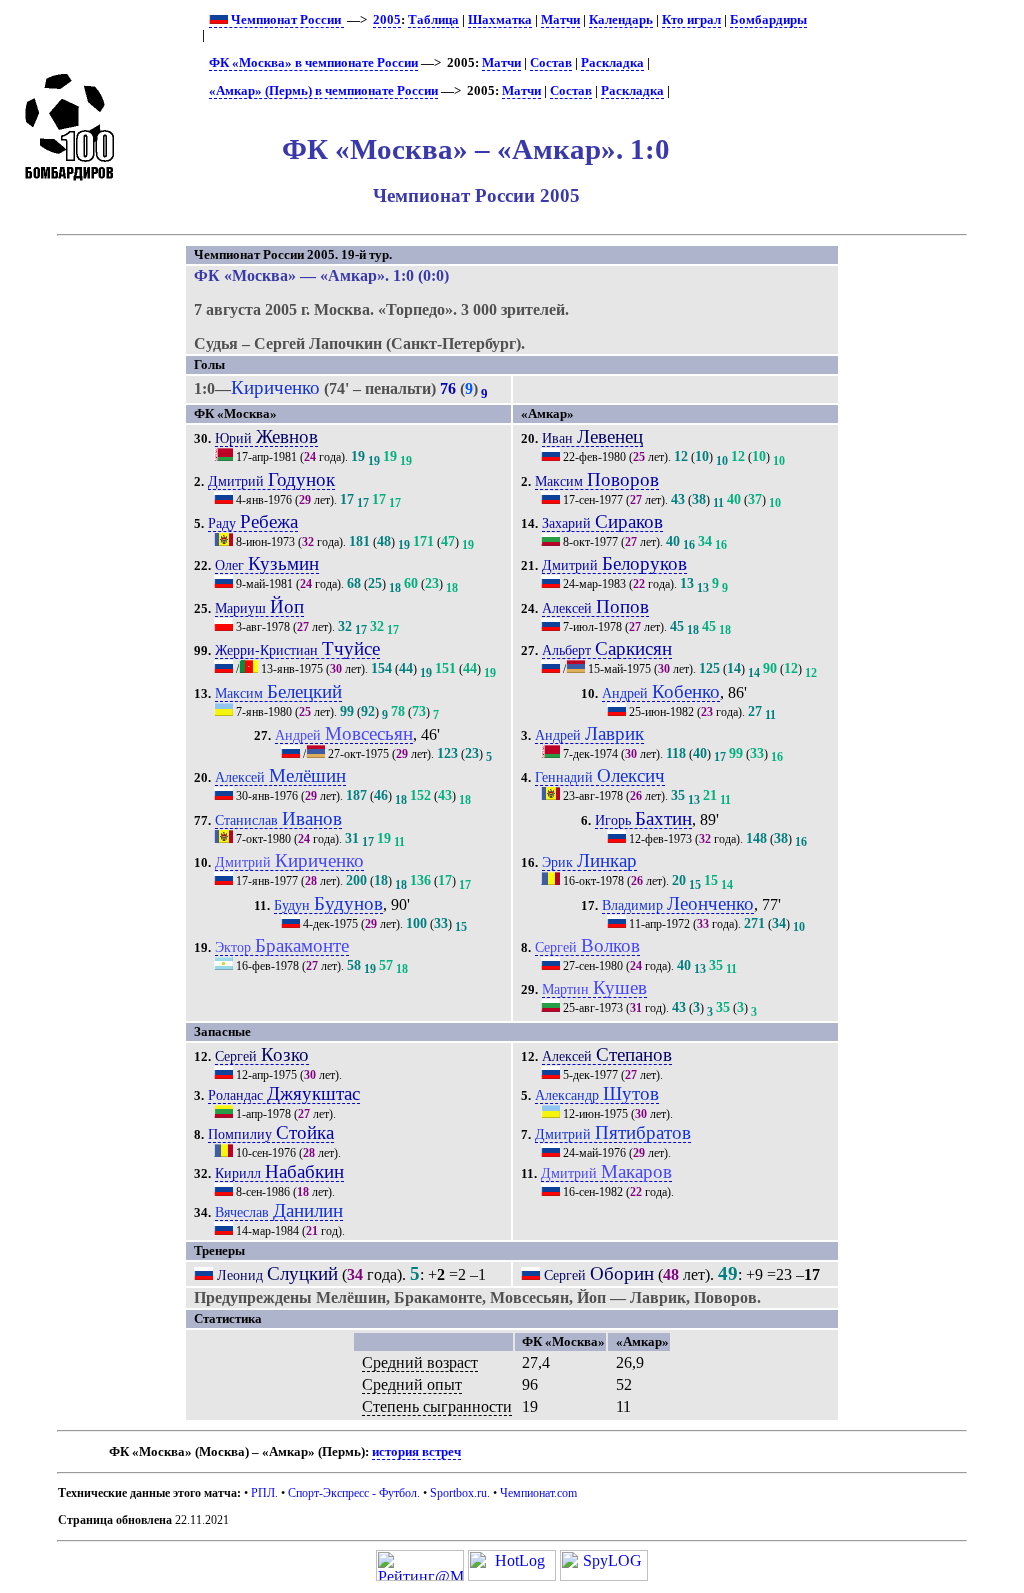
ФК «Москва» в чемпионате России (313, 63)
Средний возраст (420, 1362)
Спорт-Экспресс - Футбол (352, 1493)
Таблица (433, 20)
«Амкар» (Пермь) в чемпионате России (323, 91)
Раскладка (612, 63)
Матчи (560, 20)
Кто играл (691, 20)
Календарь (621, 20)
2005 (387, 20)
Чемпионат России (286, 20)
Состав (551, 63)
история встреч (416, 1452)
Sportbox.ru (458, 1493)
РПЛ (263, 1493)
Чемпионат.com (538, 1493)
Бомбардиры (768, 20)
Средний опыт (412, 1384)
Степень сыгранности (437, 1406)
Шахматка (500, 20)
